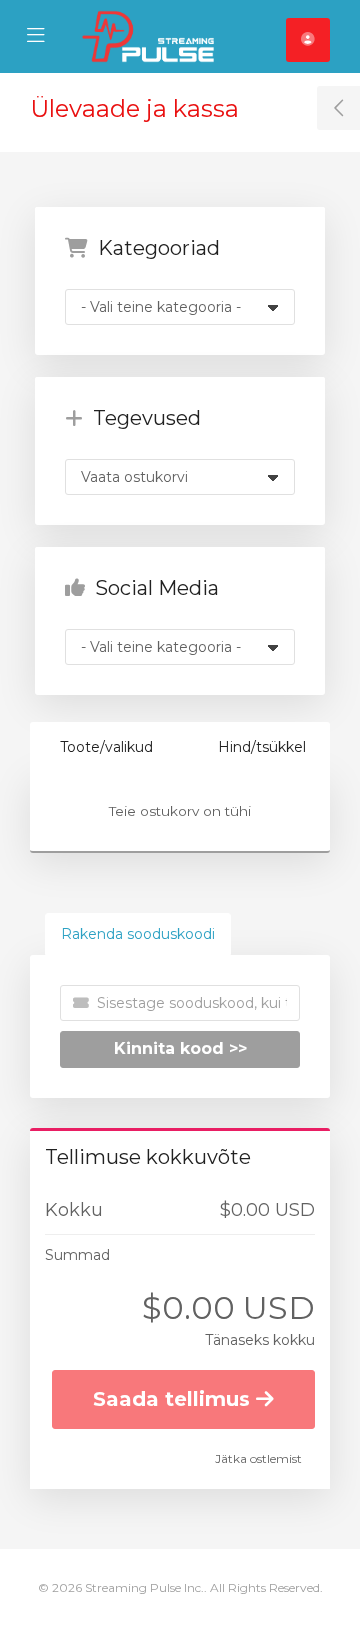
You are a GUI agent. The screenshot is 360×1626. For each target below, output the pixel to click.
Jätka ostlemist (258, 1458)
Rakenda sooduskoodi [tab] (138, 934)
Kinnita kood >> (180, 1048)
